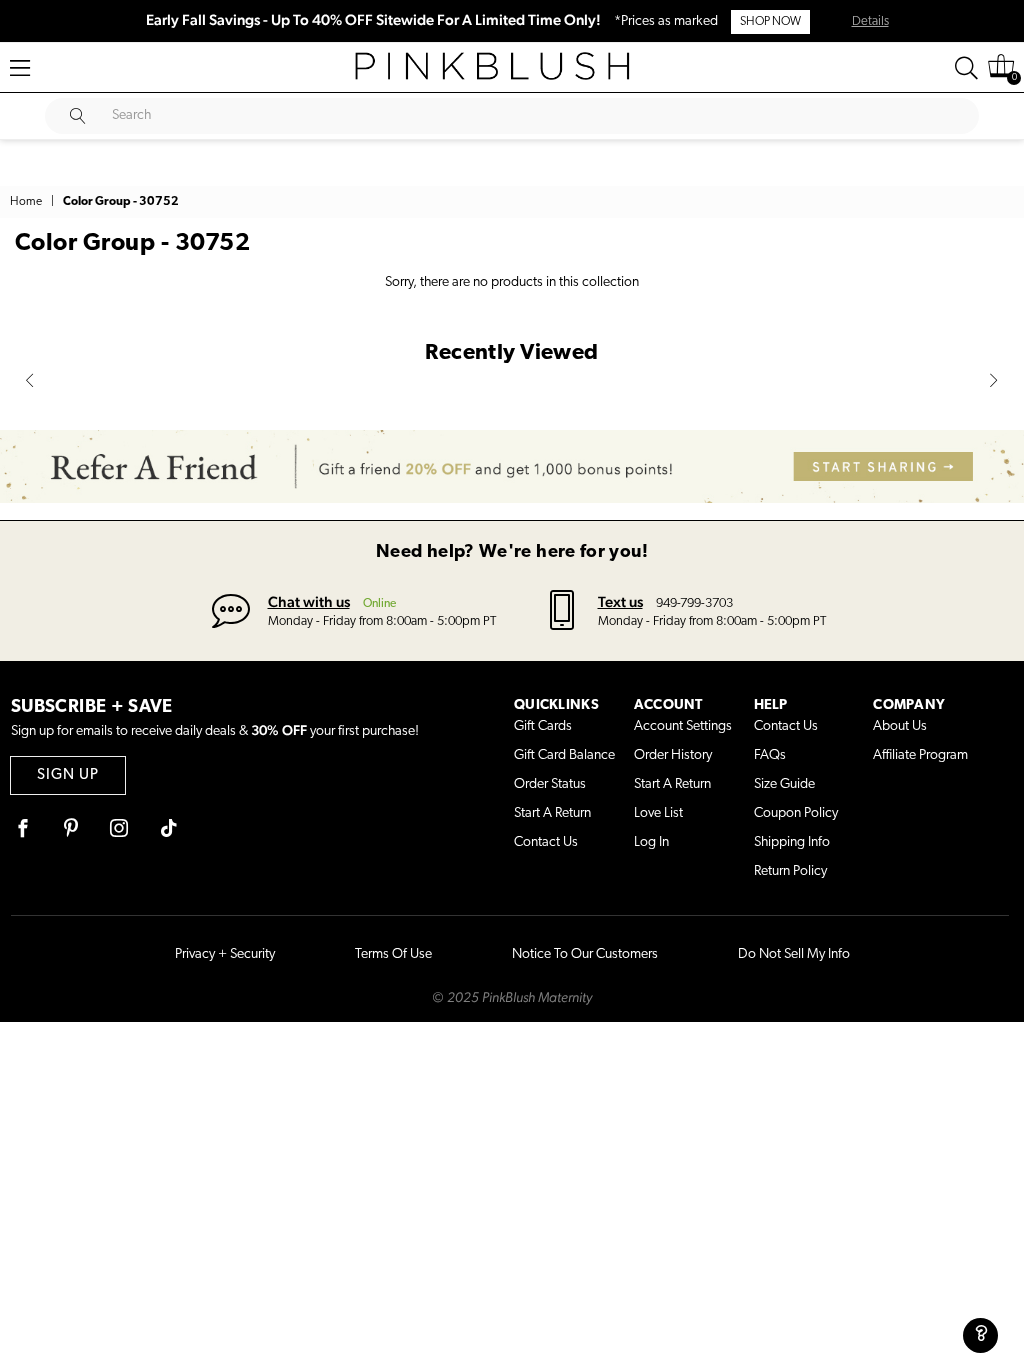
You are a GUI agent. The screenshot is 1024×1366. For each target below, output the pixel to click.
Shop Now (770, 22)
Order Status (550, 784)
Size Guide (784, 784)
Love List (658, 813)
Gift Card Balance (564, 755)
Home (26, 202)
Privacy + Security (225, 954)
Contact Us (546, 842)
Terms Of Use (393, 954)
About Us (900, 726)
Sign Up (68, 775)
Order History (673, 755)
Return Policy (790, 871)
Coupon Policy (796, 813)
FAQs (770, 755)
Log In (651, 842)
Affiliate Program (920, 755)
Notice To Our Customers (585, 954)
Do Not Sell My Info (794, 954)
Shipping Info (792, 842)
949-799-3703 (694, 603)
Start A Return (552, 813)
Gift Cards (543, 726)
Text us (620, 601)
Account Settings (683, 726)
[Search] (966, 68)
